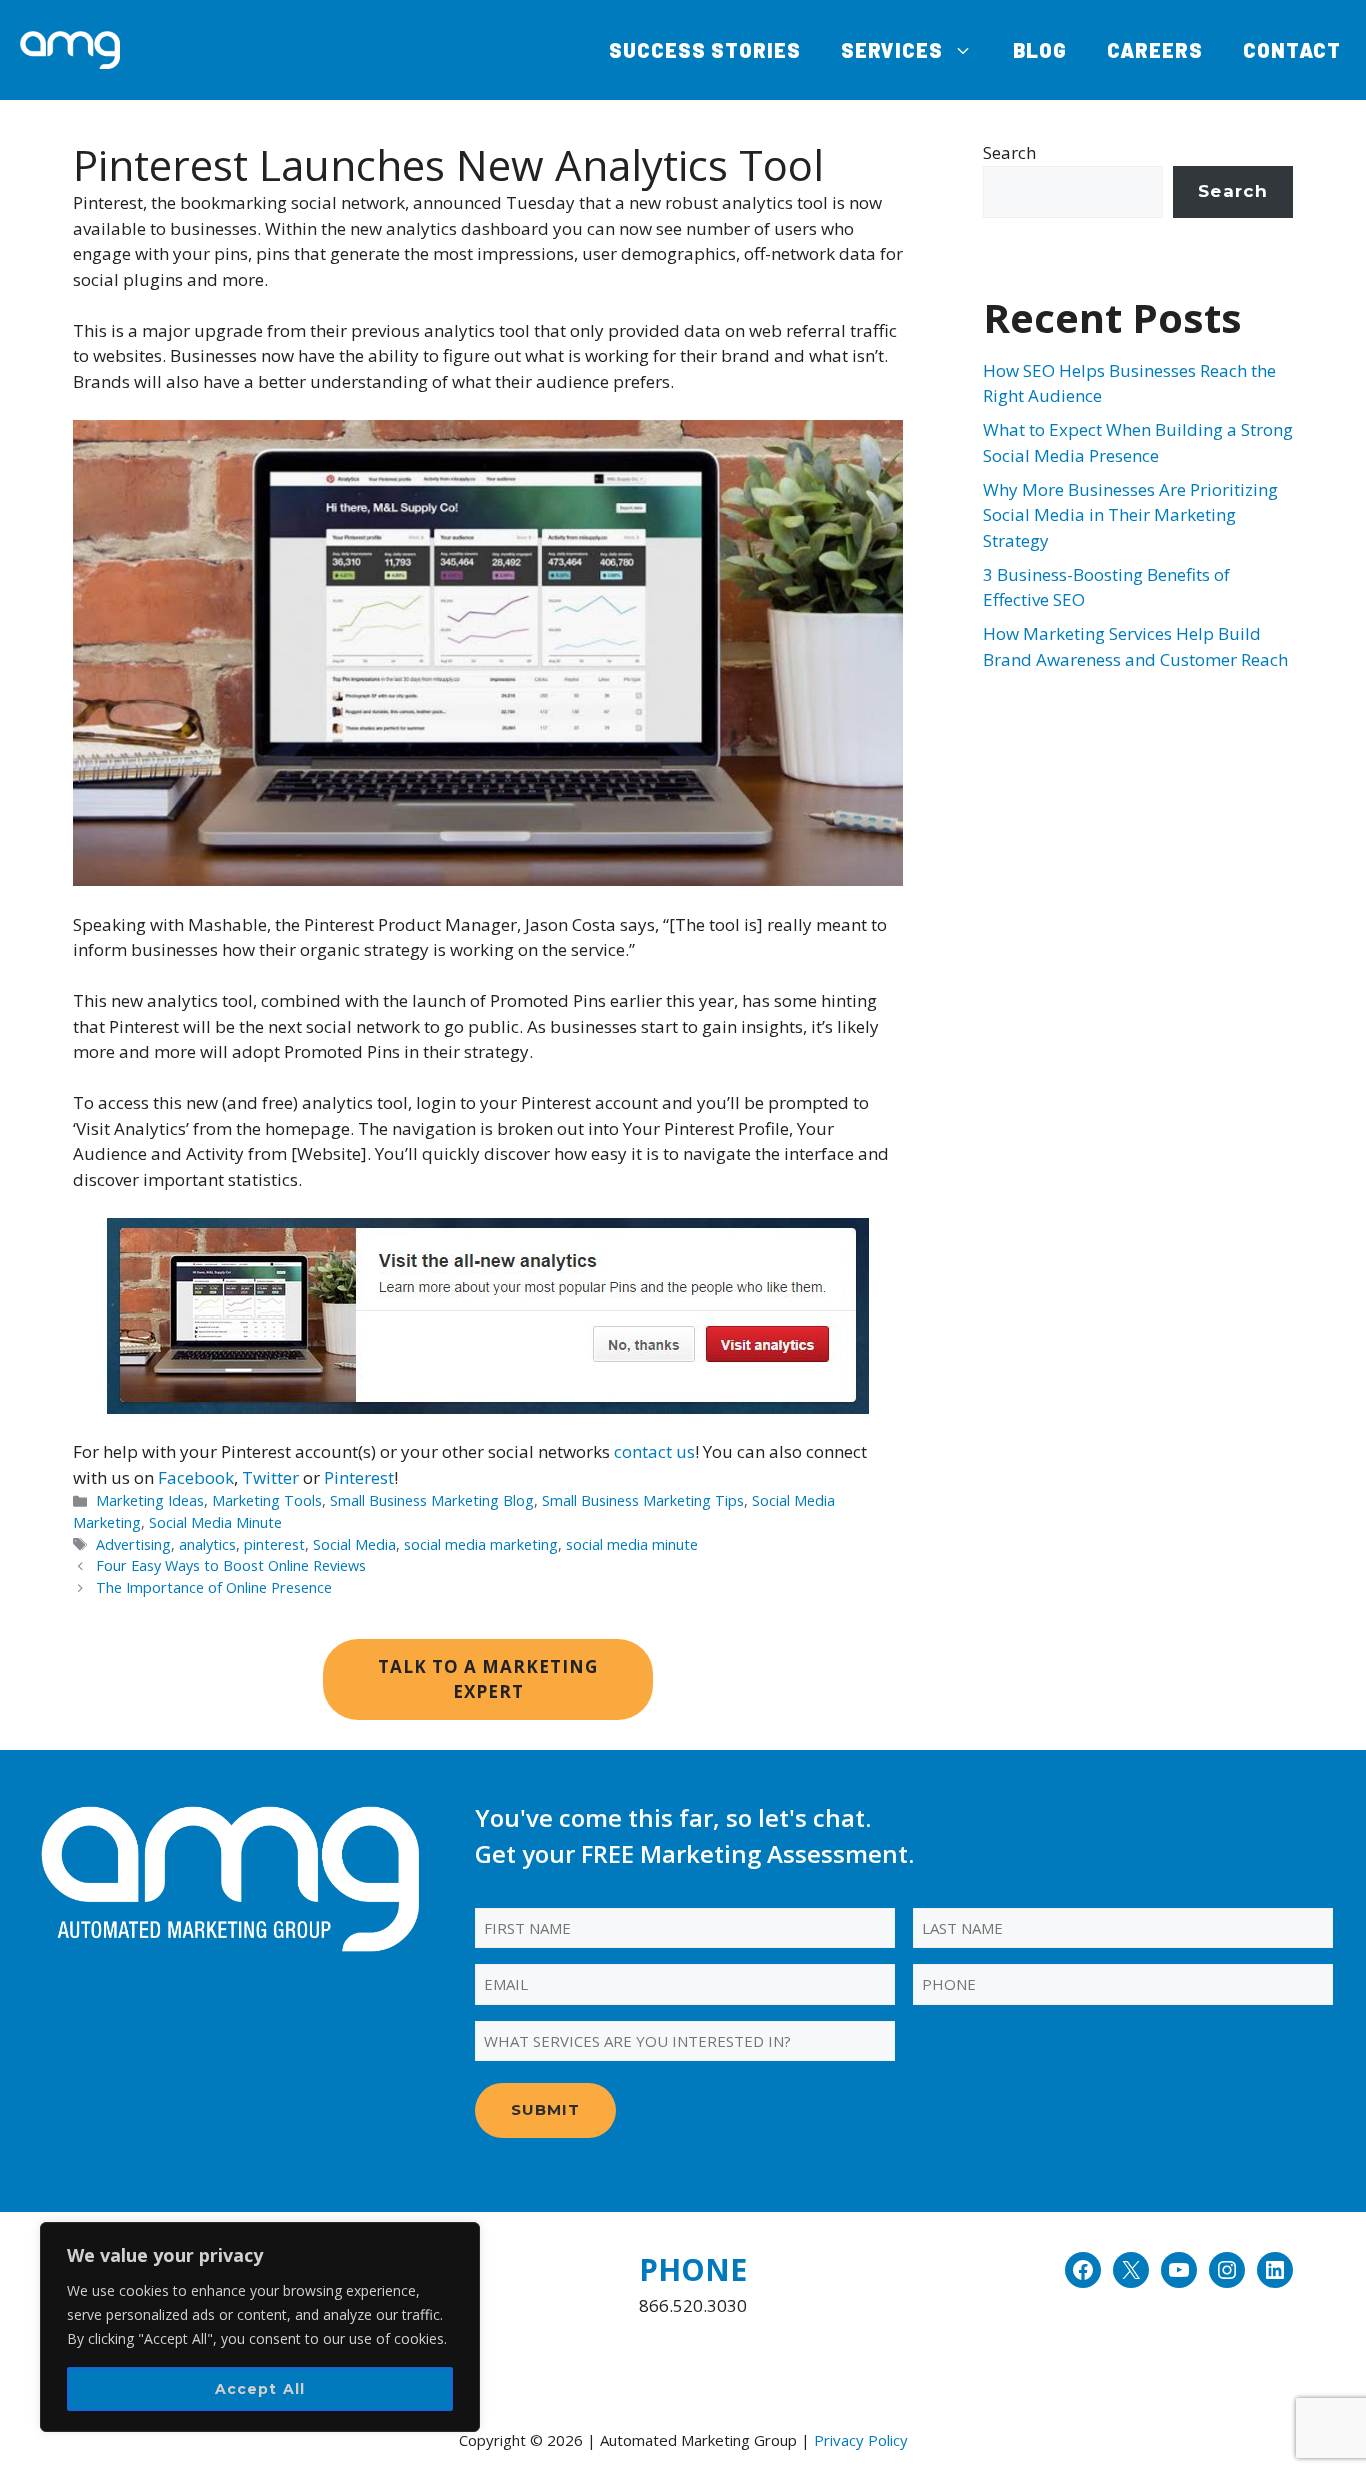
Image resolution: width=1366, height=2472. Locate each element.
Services (892, 50)
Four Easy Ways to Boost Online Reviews (231, 1565)
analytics (207, 1544)
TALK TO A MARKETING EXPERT (488, 1679)
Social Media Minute (215, 1522)
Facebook (196, 1477)
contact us (654, 1451)
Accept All (260, 2389)
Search (1009, 152)
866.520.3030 (693, 2305)
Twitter (270, 1477)
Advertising (133, 1544)
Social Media (354, 1544)
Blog (1040, 50)
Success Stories (705, 50)
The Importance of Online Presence (214, 1587)
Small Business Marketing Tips (643, 1500)
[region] (260, 2327)
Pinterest (359, 1477)
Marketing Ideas (150, 1500)
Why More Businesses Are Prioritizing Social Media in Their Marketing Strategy (1130, 515)
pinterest (274, 1544)
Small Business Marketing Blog (432, 1500)
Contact (1292, 50)
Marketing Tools (267, 1500)
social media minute (632, 1544)
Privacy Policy (861, 2440)
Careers (1155, 50)
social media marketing (481, 1544)
